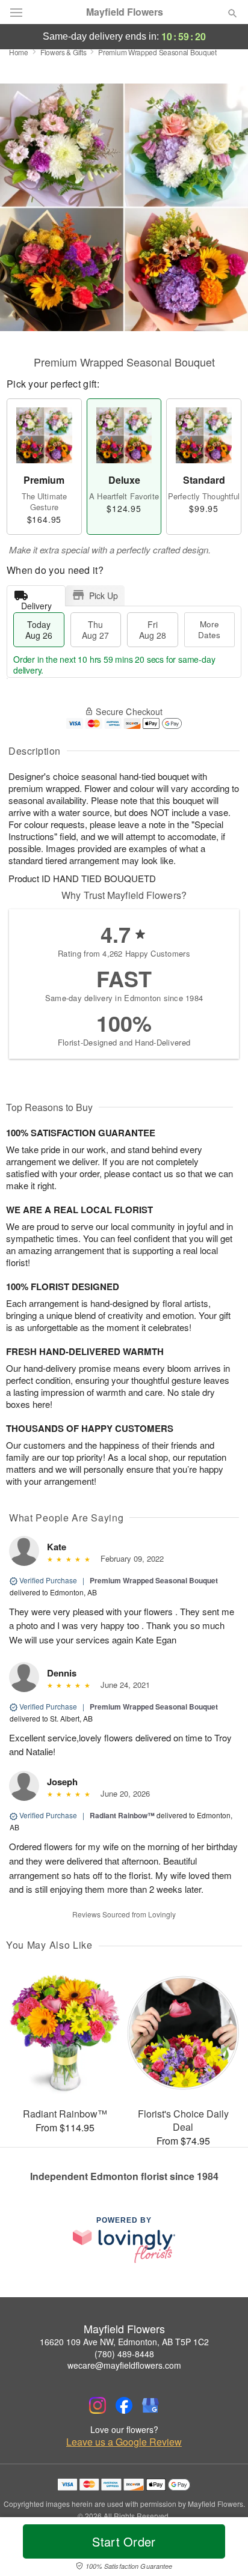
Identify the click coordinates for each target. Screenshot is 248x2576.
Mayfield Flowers (125, 12)
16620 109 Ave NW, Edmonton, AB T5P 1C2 (124, 2342)
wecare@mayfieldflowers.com (124, 2365)
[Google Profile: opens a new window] (150, 2405)
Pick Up (104, 595)
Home (19, 52)
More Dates (209, 629)
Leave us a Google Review (124, 2442)
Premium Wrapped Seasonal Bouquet (154, 1580)
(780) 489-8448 (124, 2354)
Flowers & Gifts (64, 52)
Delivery (36, 603)
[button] (222, 2549)
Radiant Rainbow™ (122, 1815)
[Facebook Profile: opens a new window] (124, 2405)
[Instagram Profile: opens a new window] (98, 2405)
